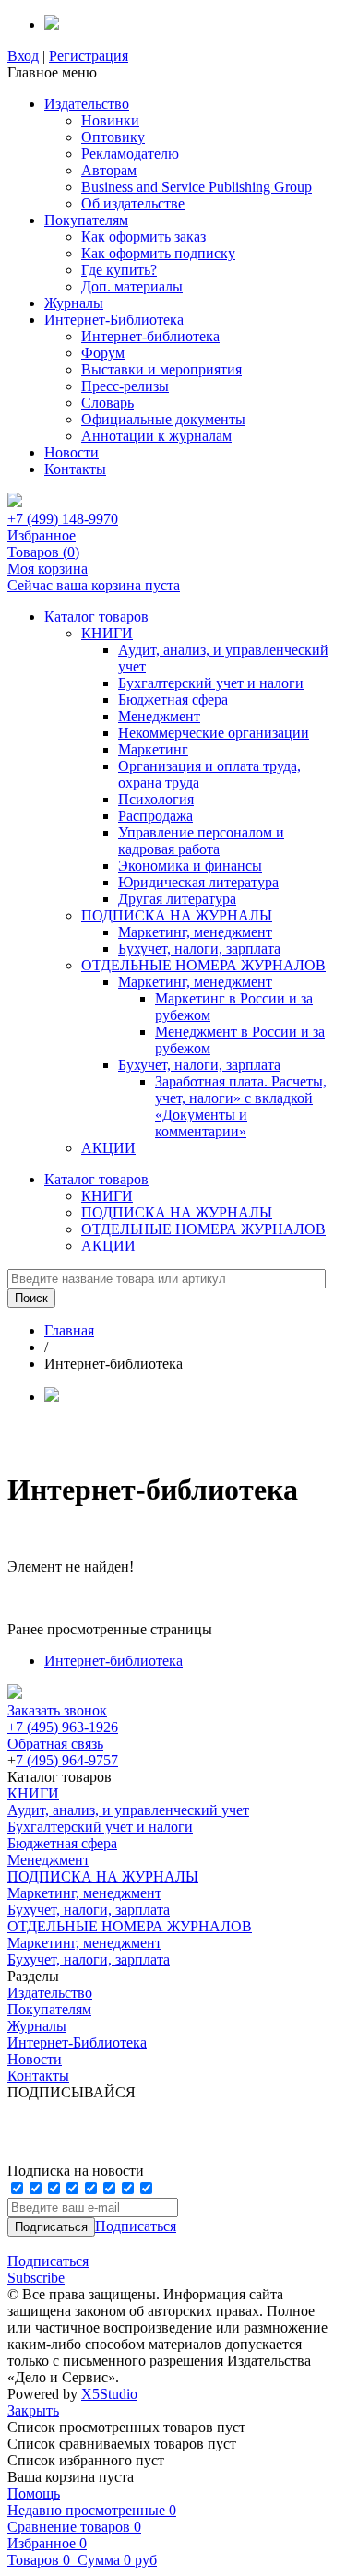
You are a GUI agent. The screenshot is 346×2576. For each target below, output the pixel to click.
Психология (156, 799)
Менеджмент (159, 716)
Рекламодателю (130, 154)
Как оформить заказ (143, 237)
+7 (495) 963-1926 (63, 1727)
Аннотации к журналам (156, 436)
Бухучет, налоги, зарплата (199, 949)
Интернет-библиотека (150, 336)
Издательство (87, 104)
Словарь (107, 403)
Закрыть (33, 2410)
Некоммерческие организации (214, 733)
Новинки (110, 120)
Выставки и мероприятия (161, 369)
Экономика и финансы (190, 866)
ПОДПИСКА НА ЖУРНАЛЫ (177, 915)
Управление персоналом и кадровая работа (201, 841)
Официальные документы (163, 419)
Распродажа (155, 816)
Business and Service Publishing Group (197, 187)
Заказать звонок (57, 1710)
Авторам (109, 170)
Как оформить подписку (158, 253)
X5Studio (109, 2394)
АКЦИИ (108, 1148)
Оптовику (113, 137)
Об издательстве (133, 203)
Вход (23, 56)
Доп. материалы (132, 286)
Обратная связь (55, 1744)
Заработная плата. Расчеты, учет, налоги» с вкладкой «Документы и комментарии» (241, 1106)
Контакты (75, 469)
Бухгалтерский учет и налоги (211, 683)
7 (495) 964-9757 (67, 1760)
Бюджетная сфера (173, 700)
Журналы (74, 303)
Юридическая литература (198, 882)
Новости (72, 452)
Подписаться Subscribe (48, 2269)
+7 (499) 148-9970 (63, 519)
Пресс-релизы (125, 386)
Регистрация (89, 56)
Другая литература (177, 899)
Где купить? (119, 270)
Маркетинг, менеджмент (195, 932)
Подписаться (136, 2226)
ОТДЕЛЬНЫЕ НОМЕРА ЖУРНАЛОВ (203, 965)
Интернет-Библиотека (114, 320)
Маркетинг (153, 749)
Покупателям (86, 220)
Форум (103, 353)
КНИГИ (107, 633)
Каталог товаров (96, 617)
